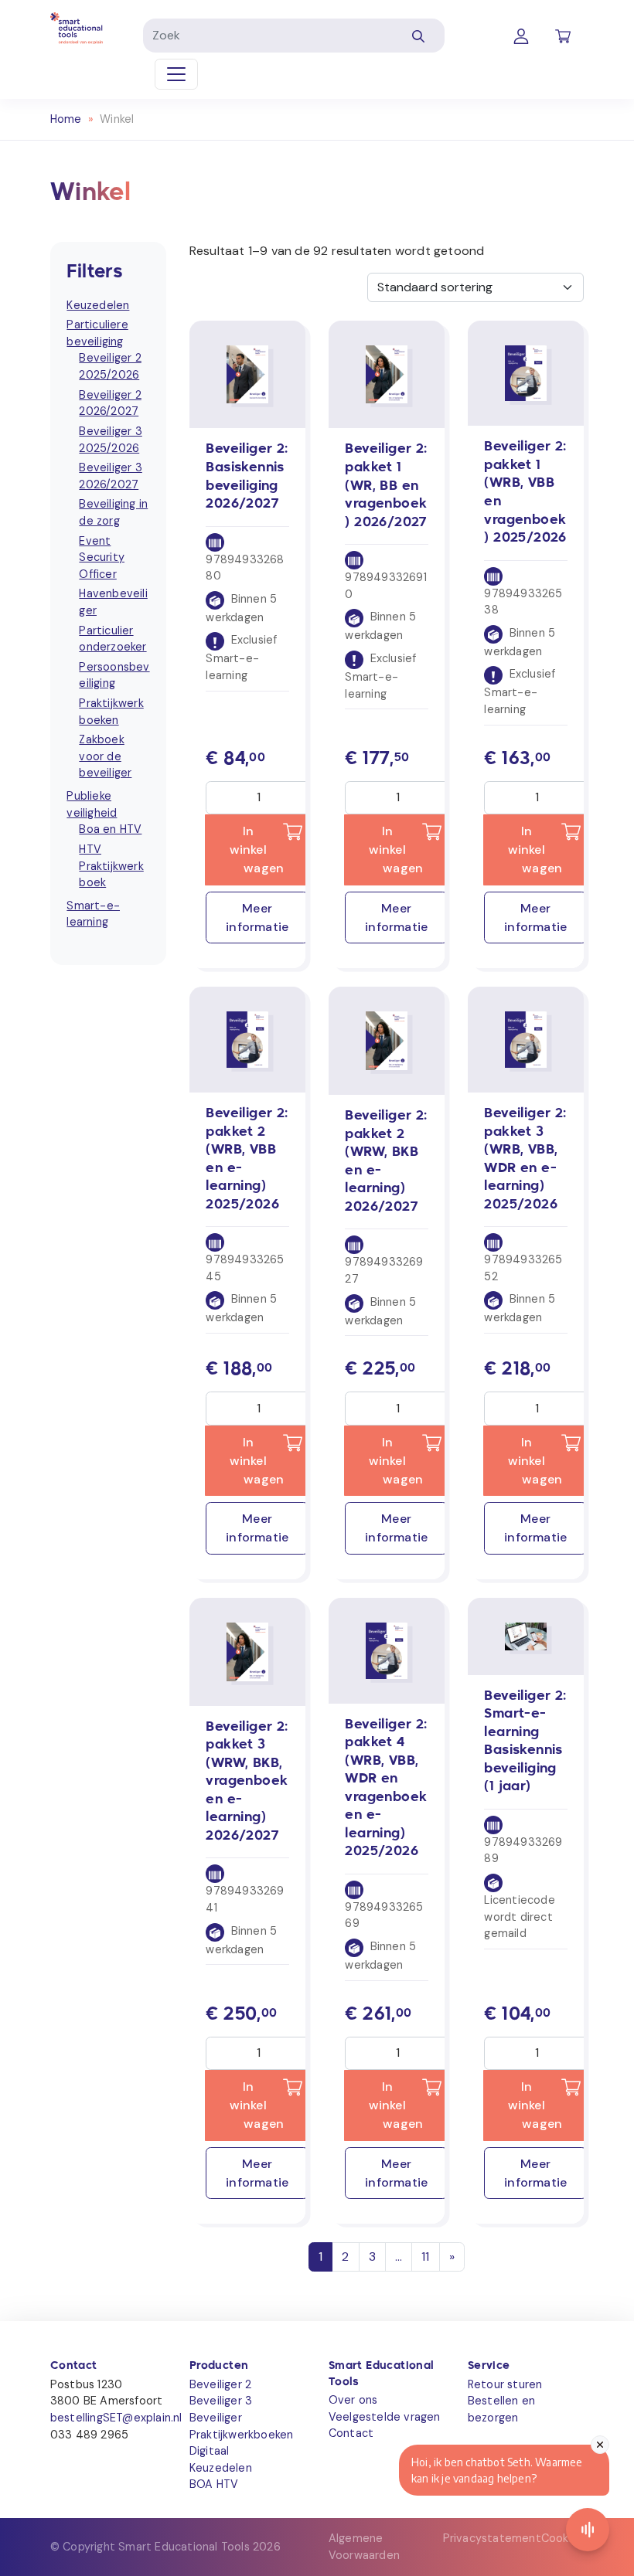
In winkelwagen (257, 850)
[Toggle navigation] (176, 74)
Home (66, 119)
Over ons (353, 2400)
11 (425, 2257)
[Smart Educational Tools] (77, 27)
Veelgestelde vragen (385, 2417)
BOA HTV (214, 2484)
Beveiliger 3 (221, 2401)
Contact (351, 2433)
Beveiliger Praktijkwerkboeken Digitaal (242, 2434)
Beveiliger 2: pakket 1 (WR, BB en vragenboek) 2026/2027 (386, 486)
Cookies (562, 2538)
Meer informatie (257, 918)
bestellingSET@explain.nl (116, 2418)
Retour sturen (505, 2384)
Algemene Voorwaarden (364, 2547)
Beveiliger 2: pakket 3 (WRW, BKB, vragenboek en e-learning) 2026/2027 (247, 1782)
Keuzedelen (221, 2468)
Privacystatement (492, 2538)
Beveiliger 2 (220, 2384)
